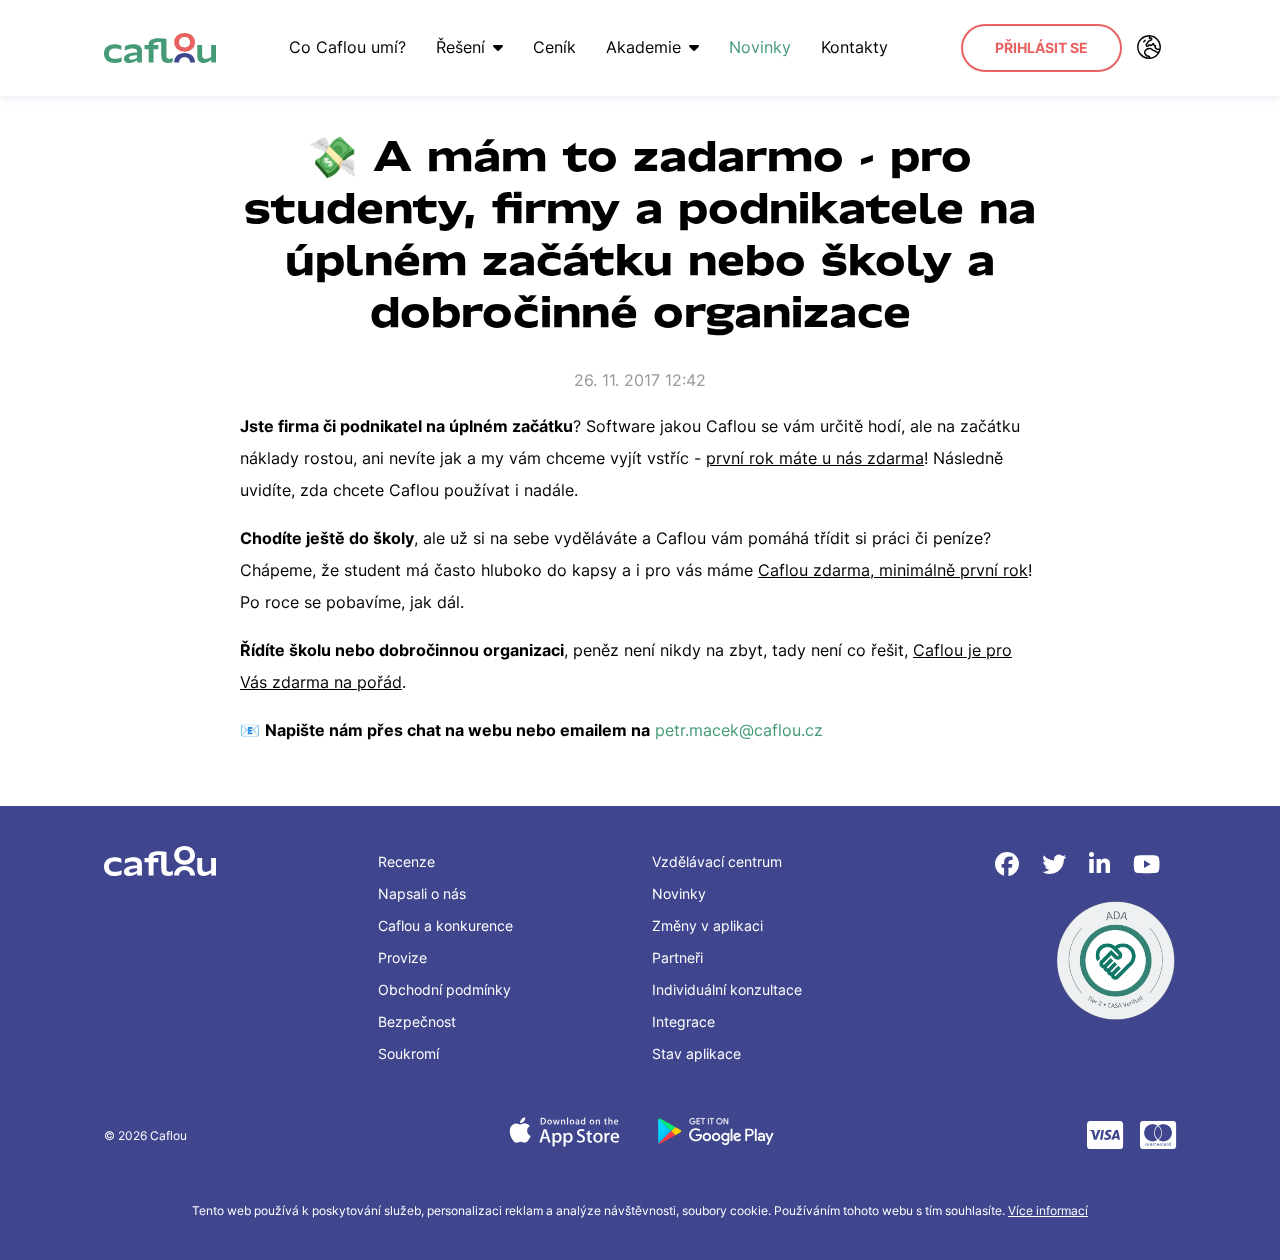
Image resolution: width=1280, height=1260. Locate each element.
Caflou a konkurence (445, 925)
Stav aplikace (696, 1053)
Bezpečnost (417, 1021)
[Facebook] (1010, 864)
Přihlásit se (1041, 47)
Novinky (760, 47)
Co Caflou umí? (347, 47)
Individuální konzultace (727, 989)
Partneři (677, 957)
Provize (402, 957)
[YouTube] (1146, 864)
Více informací (1048, 1210)
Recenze (406, 861)
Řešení (460, 47)
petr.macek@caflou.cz (741, 730)
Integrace (683, 1021)
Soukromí (408, 1053)
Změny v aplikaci (707, 925)
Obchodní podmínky (444, 989)
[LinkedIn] (1103, 864)
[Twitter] (1057, 864)
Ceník (554, 47)
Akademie (643, 47)
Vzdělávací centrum (717, 861)
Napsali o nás (422, 893)
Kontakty (854, 47)
